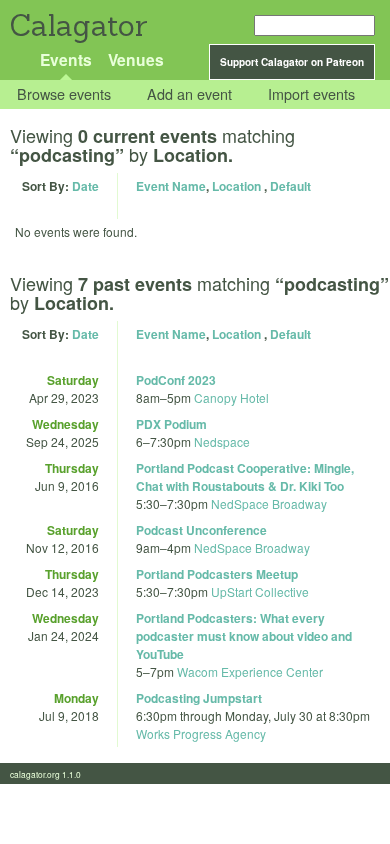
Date (85, 186)
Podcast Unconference (201, 530)
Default (290, 186)
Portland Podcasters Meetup (217, 574)
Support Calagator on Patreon (292, 62)
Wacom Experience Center (250, 671)
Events (66, 59)
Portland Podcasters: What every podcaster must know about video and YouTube (244, 636)
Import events (311, 94)
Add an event (189, 94)
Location (236, 186)
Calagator (77, 25)
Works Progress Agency (201, 733)
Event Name (171, 186)
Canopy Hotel (231, 397)
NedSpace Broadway (269, 503)
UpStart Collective (260, 591)
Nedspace (222, 441)
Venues (136, 59)
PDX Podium (171, 424)
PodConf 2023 (176, 380)
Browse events (64, 94)
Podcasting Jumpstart (199, 698)
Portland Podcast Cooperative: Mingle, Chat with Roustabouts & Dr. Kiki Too (245, 477)
